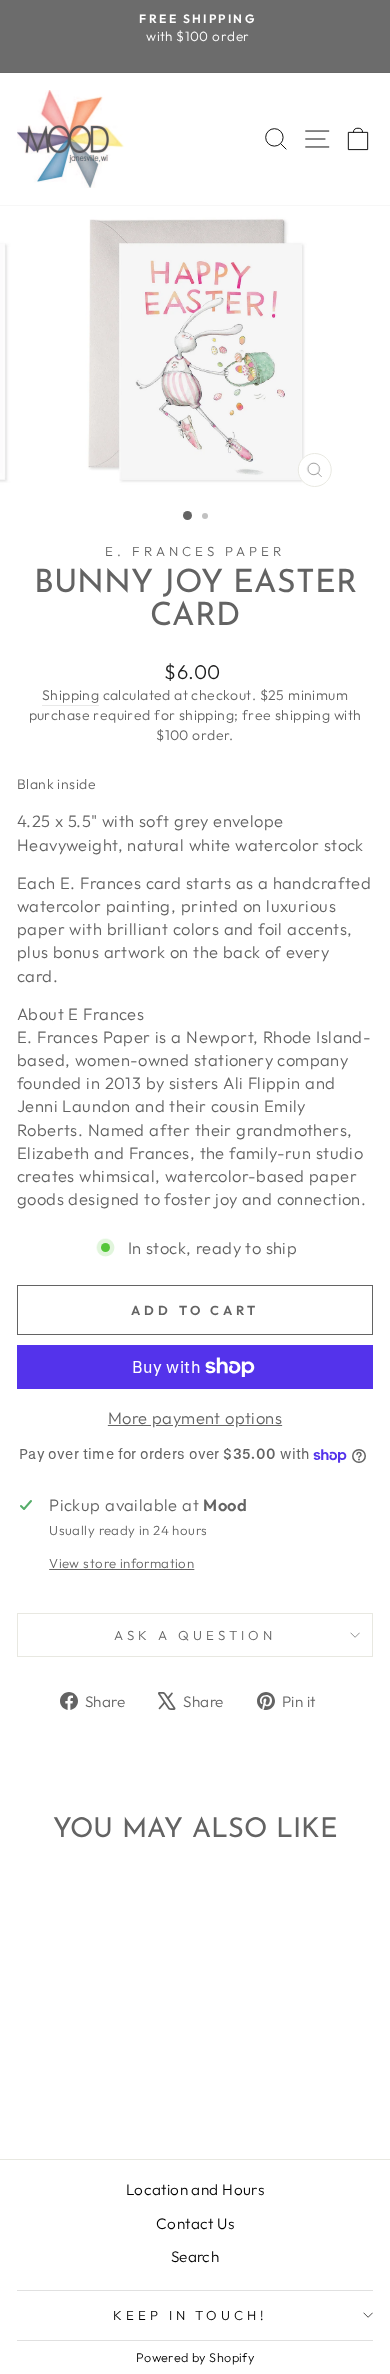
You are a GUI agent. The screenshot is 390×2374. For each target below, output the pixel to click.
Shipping (70, 695)
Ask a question (195, 1635)
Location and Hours (195, 2189)
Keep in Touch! (190, 2315)
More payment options (195, 1417)
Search (195, 2256)
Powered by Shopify (195, 2357)
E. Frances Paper (195, 551)
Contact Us (195, 2223)
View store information (121, 1563)
